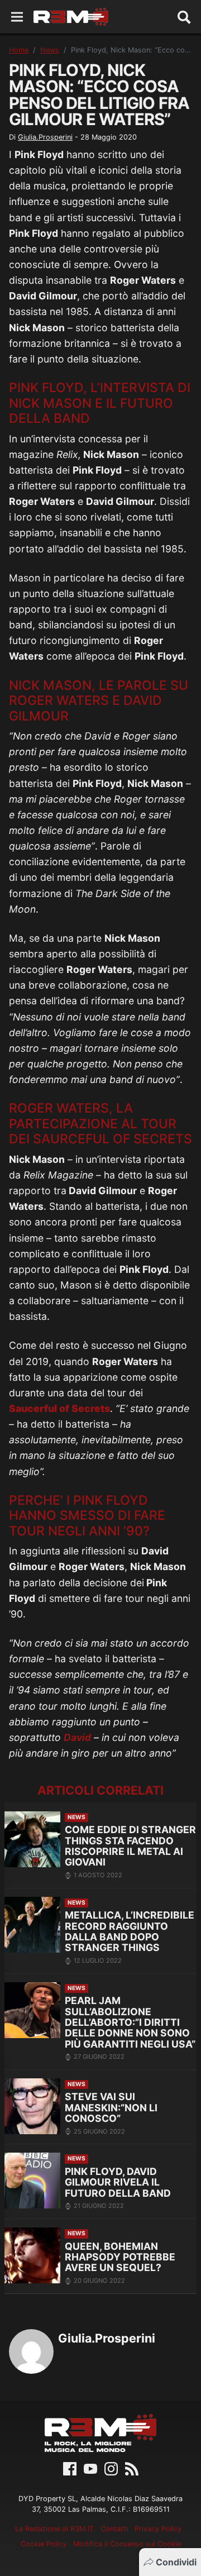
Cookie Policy (44, 2544)
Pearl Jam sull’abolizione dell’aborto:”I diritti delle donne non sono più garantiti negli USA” (130, 2022)
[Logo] (71, 17)
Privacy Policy (158, 2529)
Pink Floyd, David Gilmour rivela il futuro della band (118, 2182)
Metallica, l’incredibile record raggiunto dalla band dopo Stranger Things (130, 1931)
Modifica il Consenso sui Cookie (127, 2544)
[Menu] (17, 17)
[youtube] (90, 2468)
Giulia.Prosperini (45, 137)
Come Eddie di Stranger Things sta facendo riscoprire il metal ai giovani (130, 1846)
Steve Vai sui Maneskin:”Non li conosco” (111, 2107)
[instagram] (111, 2468)
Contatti (114, 2529)
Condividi (176, 2562)
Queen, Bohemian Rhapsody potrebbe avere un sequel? (120, 2257)
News (50, 50)
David (77, 1737)
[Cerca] (184, 17)
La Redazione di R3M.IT (54, 2529)
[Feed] (132, 2468)
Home (19, 50)
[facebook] (70, 2468)
